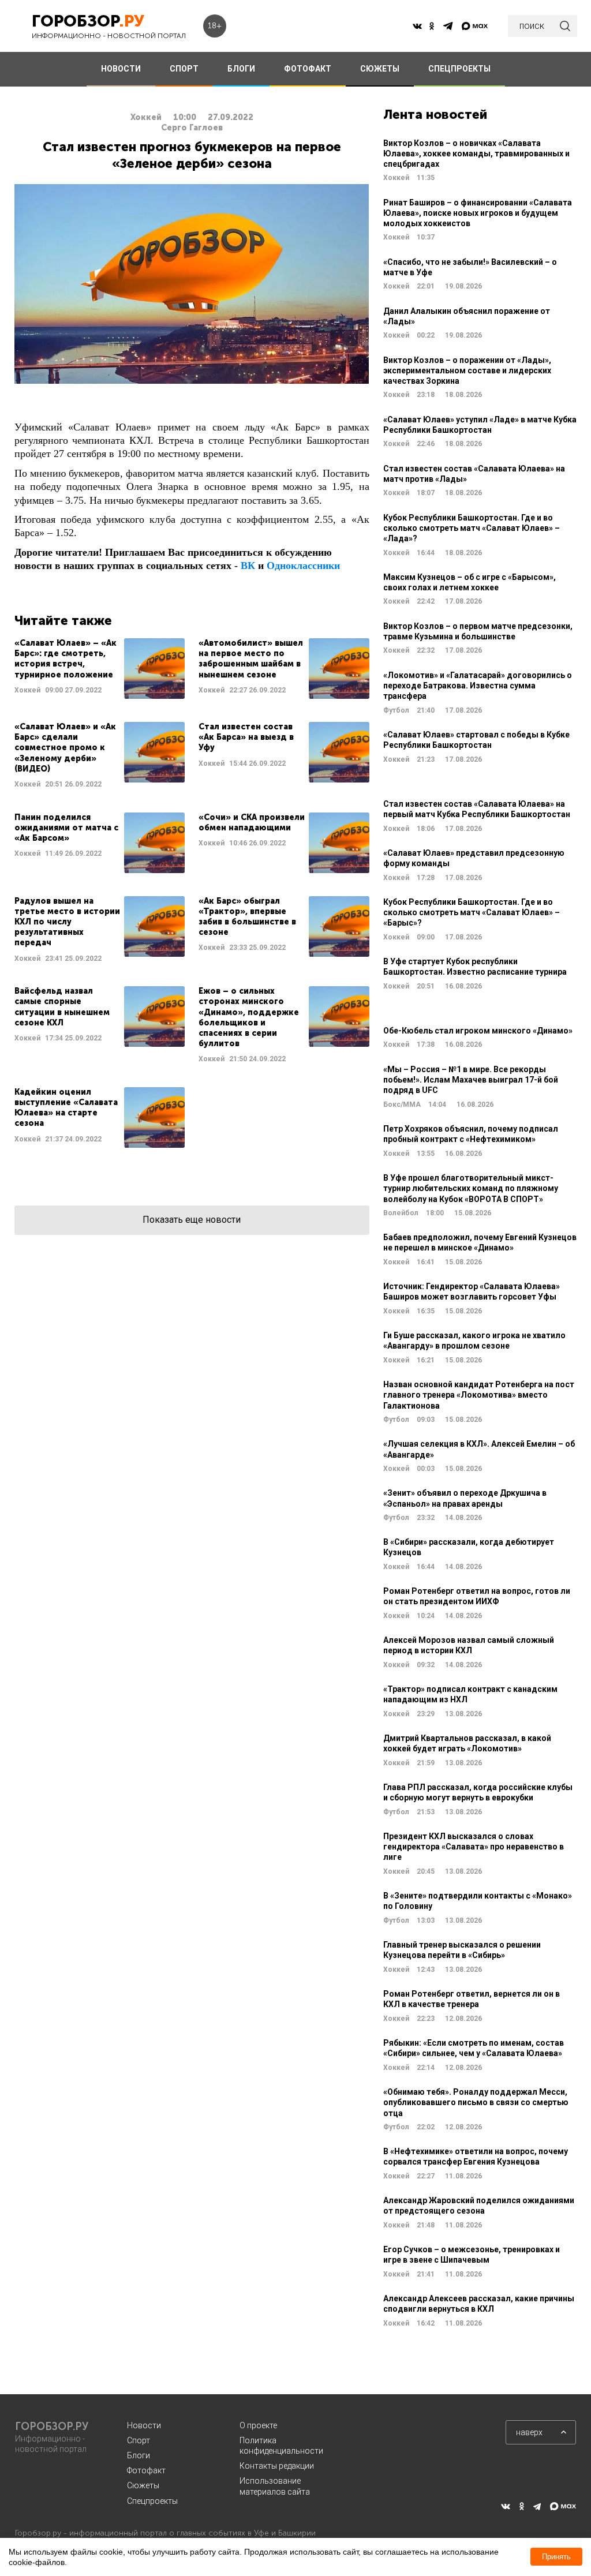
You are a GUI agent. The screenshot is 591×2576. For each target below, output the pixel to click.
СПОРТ (184, 69)
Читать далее (100, 669)
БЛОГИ (241, 69)
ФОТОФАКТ (308, 69)
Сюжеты (143, 2485)
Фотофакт (146, 2470)
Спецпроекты (152, 2501)
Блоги (139, 2455)
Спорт (139, 2440)
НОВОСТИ (121, 69)
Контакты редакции (277, 2466)
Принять (556, 2557)
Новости (144, 2425)
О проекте (258, 2425)
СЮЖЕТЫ (380, 69)
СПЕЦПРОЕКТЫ (459, 69)
